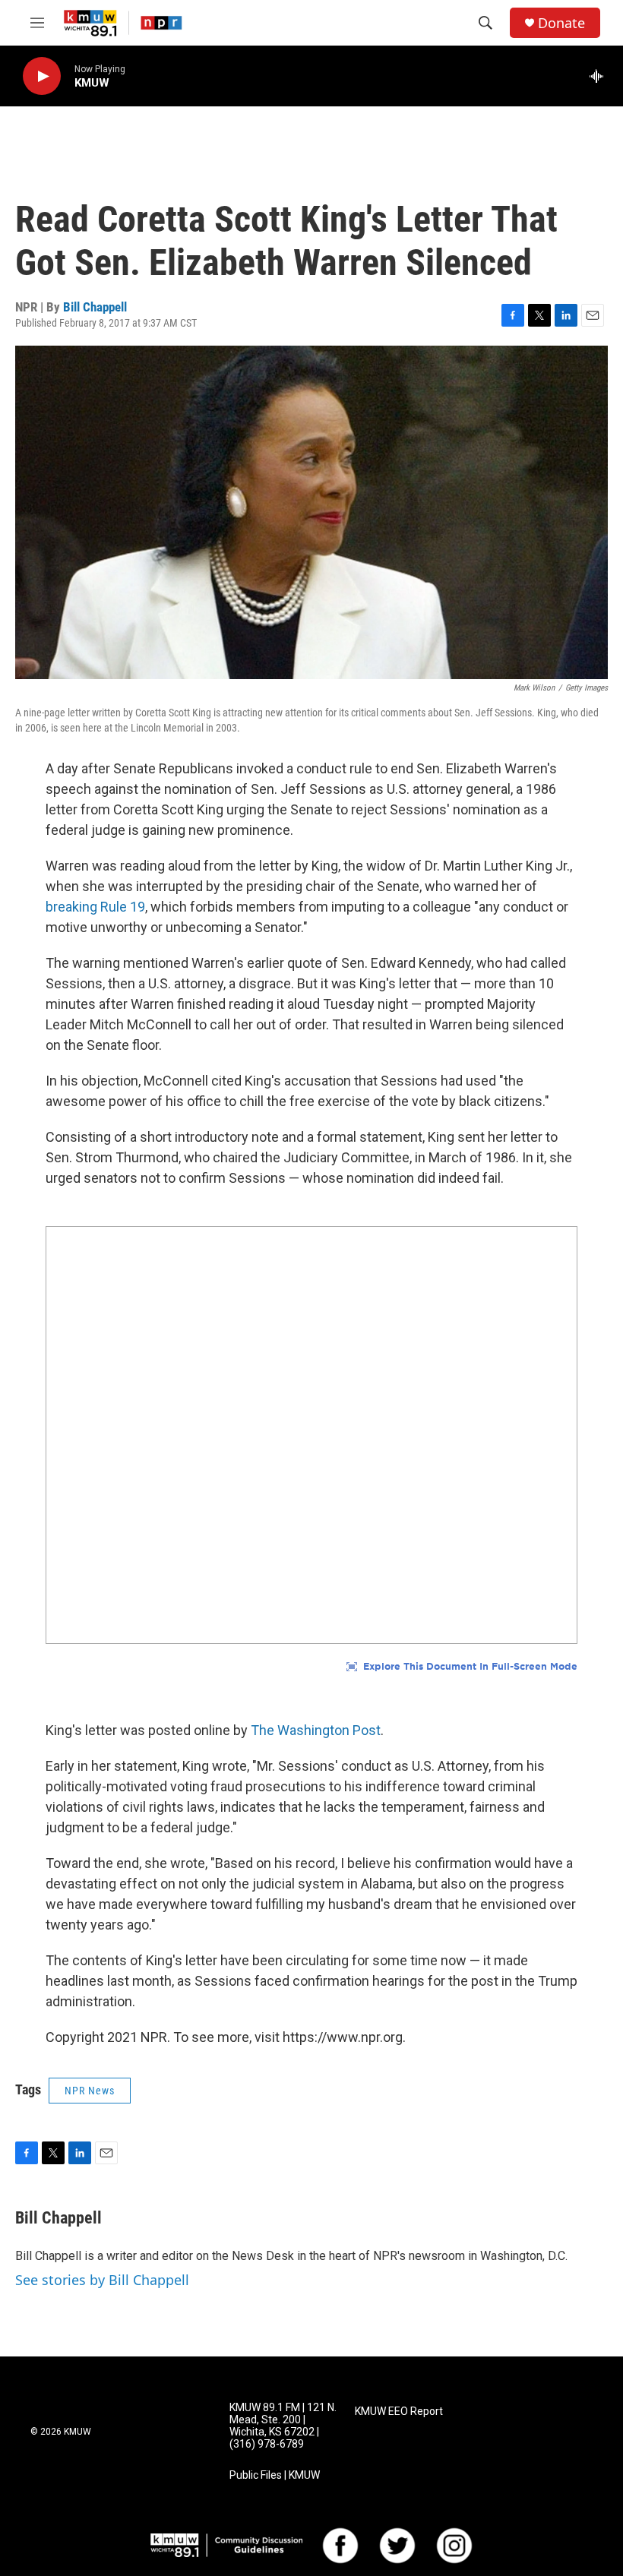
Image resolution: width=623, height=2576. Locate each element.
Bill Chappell (95, 307)
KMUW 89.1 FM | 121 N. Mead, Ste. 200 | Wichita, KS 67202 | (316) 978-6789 (283, 2426)
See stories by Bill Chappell (102, 2280)
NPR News (90, 2091)
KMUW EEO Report (399, 2412)
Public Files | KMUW (275, 2475)
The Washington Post (316, 1730)
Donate (561, 23)
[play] (42, 76)
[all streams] (601, 76)
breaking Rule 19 (95, 907)
